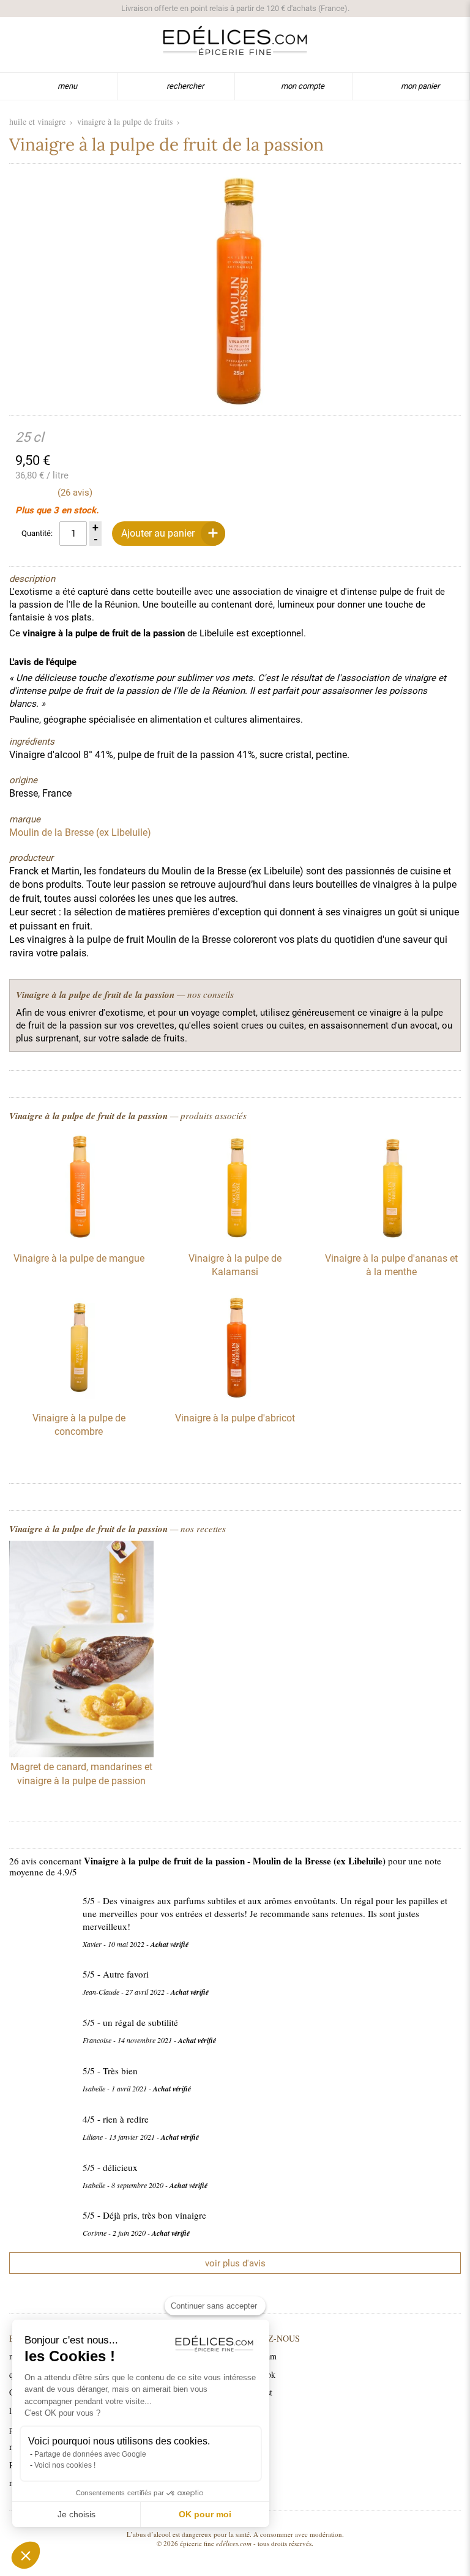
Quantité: (37, 533)
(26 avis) (75, 493)
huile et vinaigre (37, 121)
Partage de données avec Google (90, 2454)
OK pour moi (205, 2514)
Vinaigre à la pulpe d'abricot (235, 1418)
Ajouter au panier (158, 533)
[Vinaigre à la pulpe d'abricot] (235, 1396)
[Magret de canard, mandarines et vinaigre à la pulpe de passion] (81, 1651)
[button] (26, 2555)
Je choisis (76, 2514)
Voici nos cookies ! (65, 2465)
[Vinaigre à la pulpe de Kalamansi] (235, 1236)
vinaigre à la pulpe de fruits (125, 121)
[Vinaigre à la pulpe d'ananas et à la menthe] (391, 1236)
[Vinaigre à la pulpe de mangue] (79, 1236)
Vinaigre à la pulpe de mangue (79, 1258)
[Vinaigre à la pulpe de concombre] (79, 1396)
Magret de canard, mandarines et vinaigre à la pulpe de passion (81, 1774)
